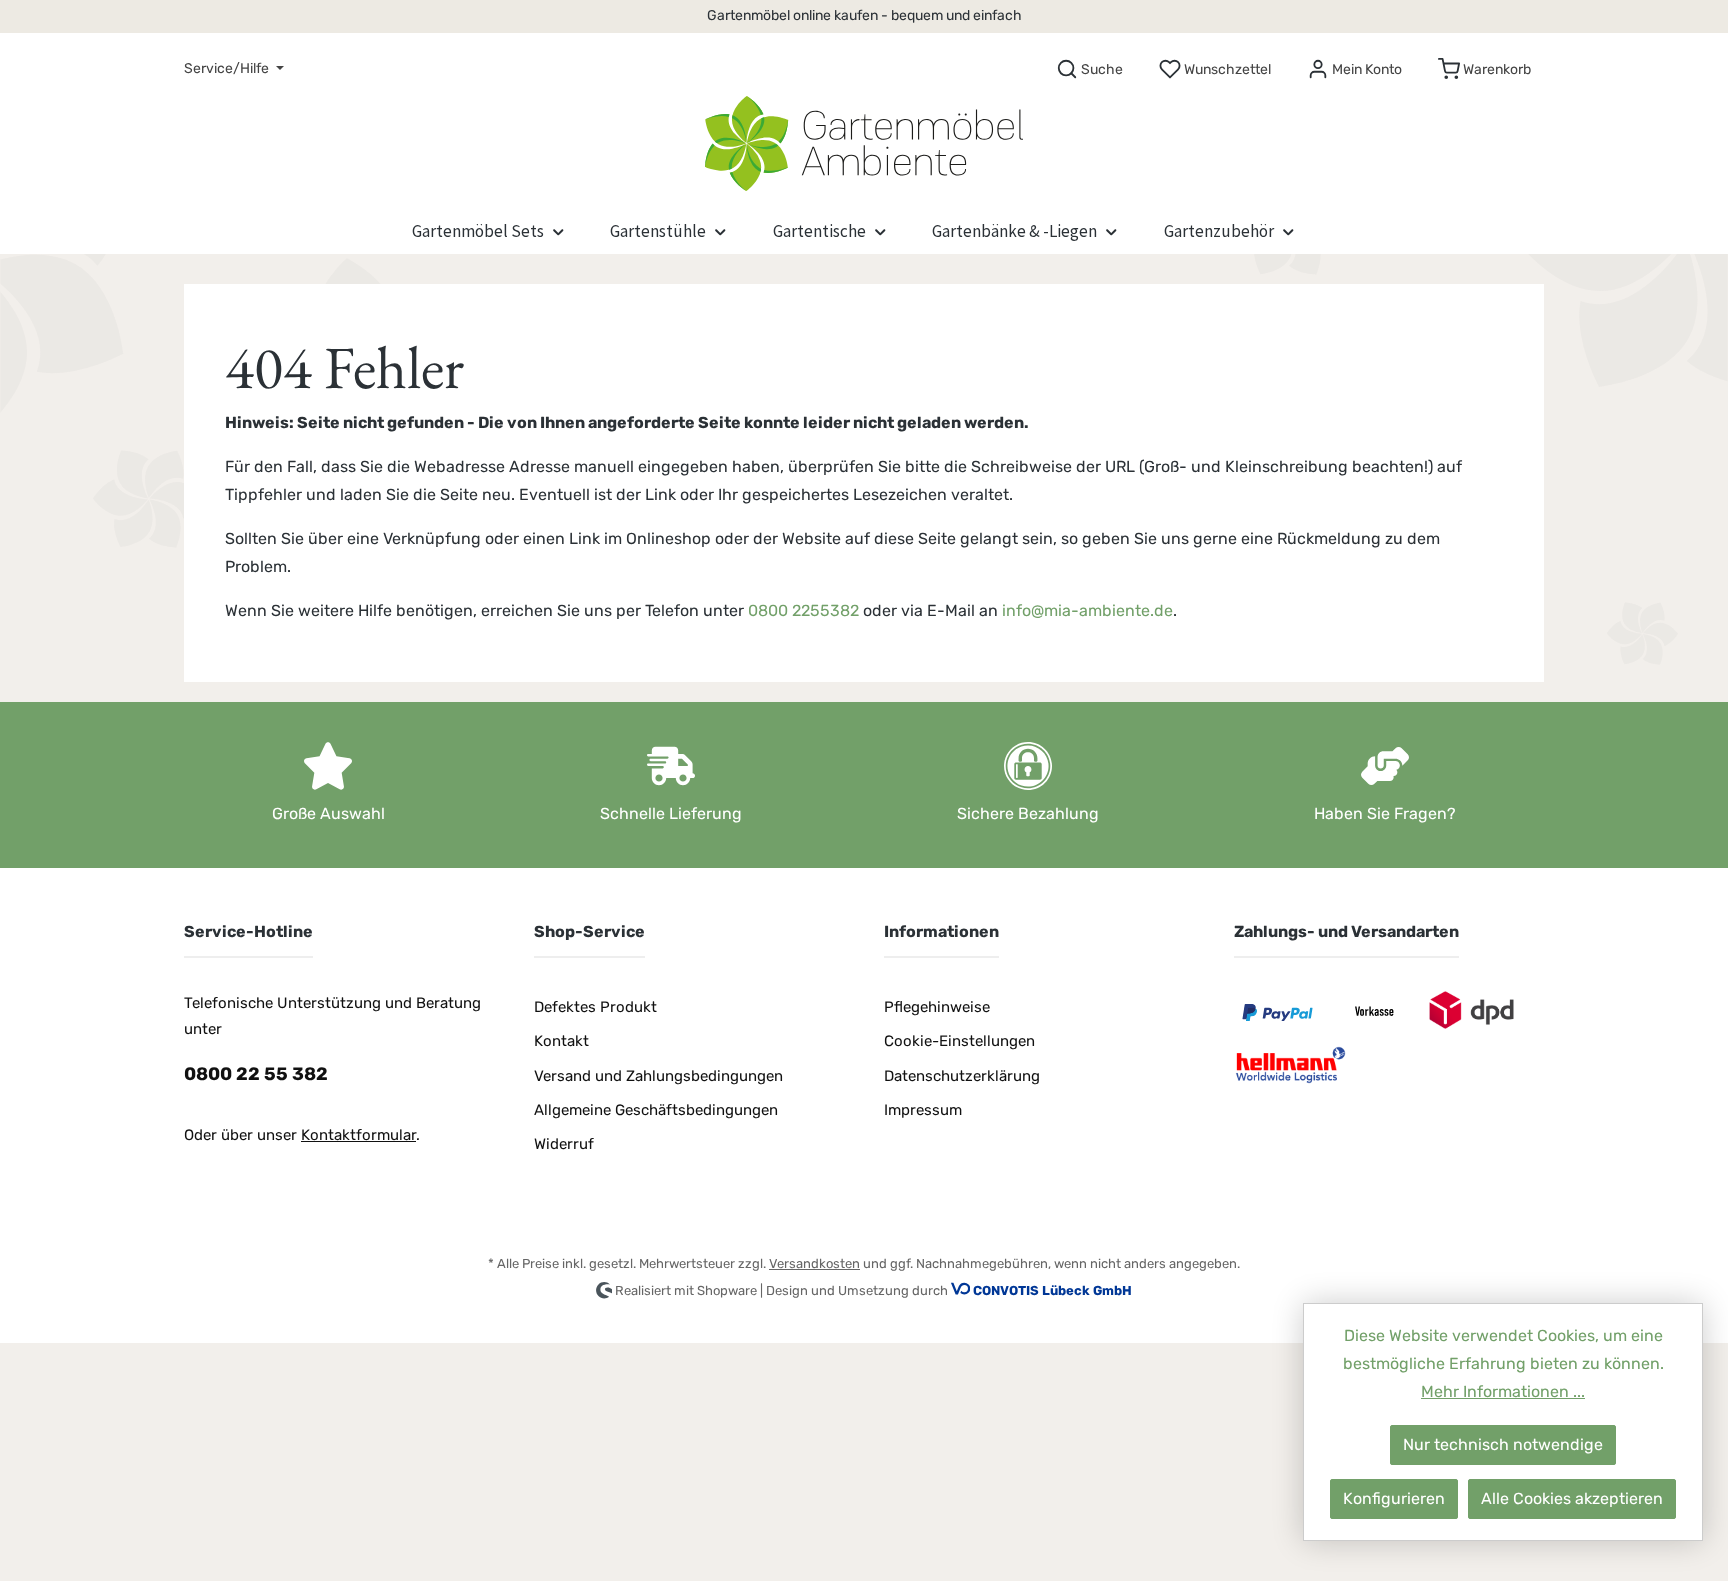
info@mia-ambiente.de (1087, 610)
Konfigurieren (1394, 1498)
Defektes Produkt (595, 1007)
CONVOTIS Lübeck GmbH (1052, 1290)
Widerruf (564, 1144)
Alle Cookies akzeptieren (1572, 1498)
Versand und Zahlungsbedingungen (658, 1076)
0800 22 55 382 (256, 1074)
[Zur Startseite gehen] (864, 139)
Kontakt (561, 1041)
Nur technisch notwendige (1503, 1444)
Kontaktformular (358, 1135)
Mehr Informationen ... (1503, 1391)
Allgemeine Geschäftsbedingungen (656, 1110)
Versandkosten (814, 1263)
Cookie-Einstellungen (959, 1041)
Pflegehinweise (937, 1007)
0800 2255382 (803, 610)
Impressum (923, 1110)
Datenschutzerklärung (962, 1076)
